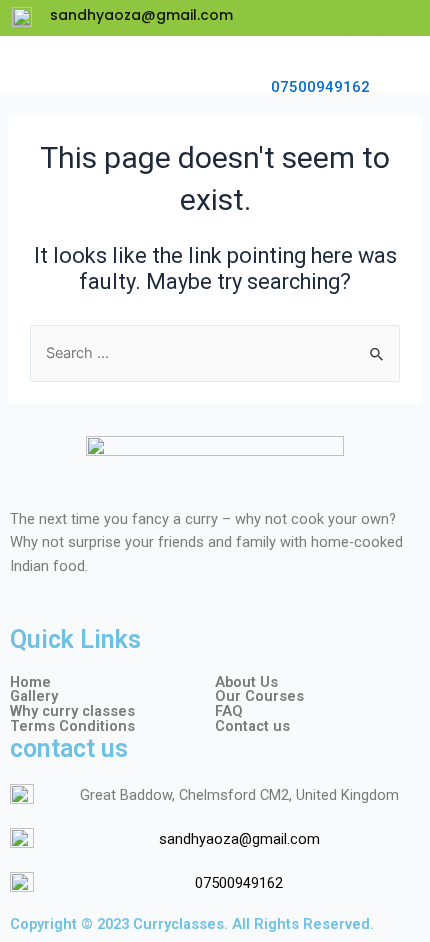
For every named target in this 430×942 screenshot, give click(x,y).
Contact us (252, 726)
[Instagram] (400, 18)
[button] (391, 64)
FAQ (229, 711)
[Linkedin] (364, 18)
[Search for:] (215, 353)
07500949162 (320, 87)
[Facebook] (328, 18)
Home (30, 682)
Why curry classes (72, 711)
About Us (246, 682)
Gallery (34, 696)
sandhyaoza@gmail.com (239, 839)
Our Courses (259, 696)
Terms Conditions (72, 726)
